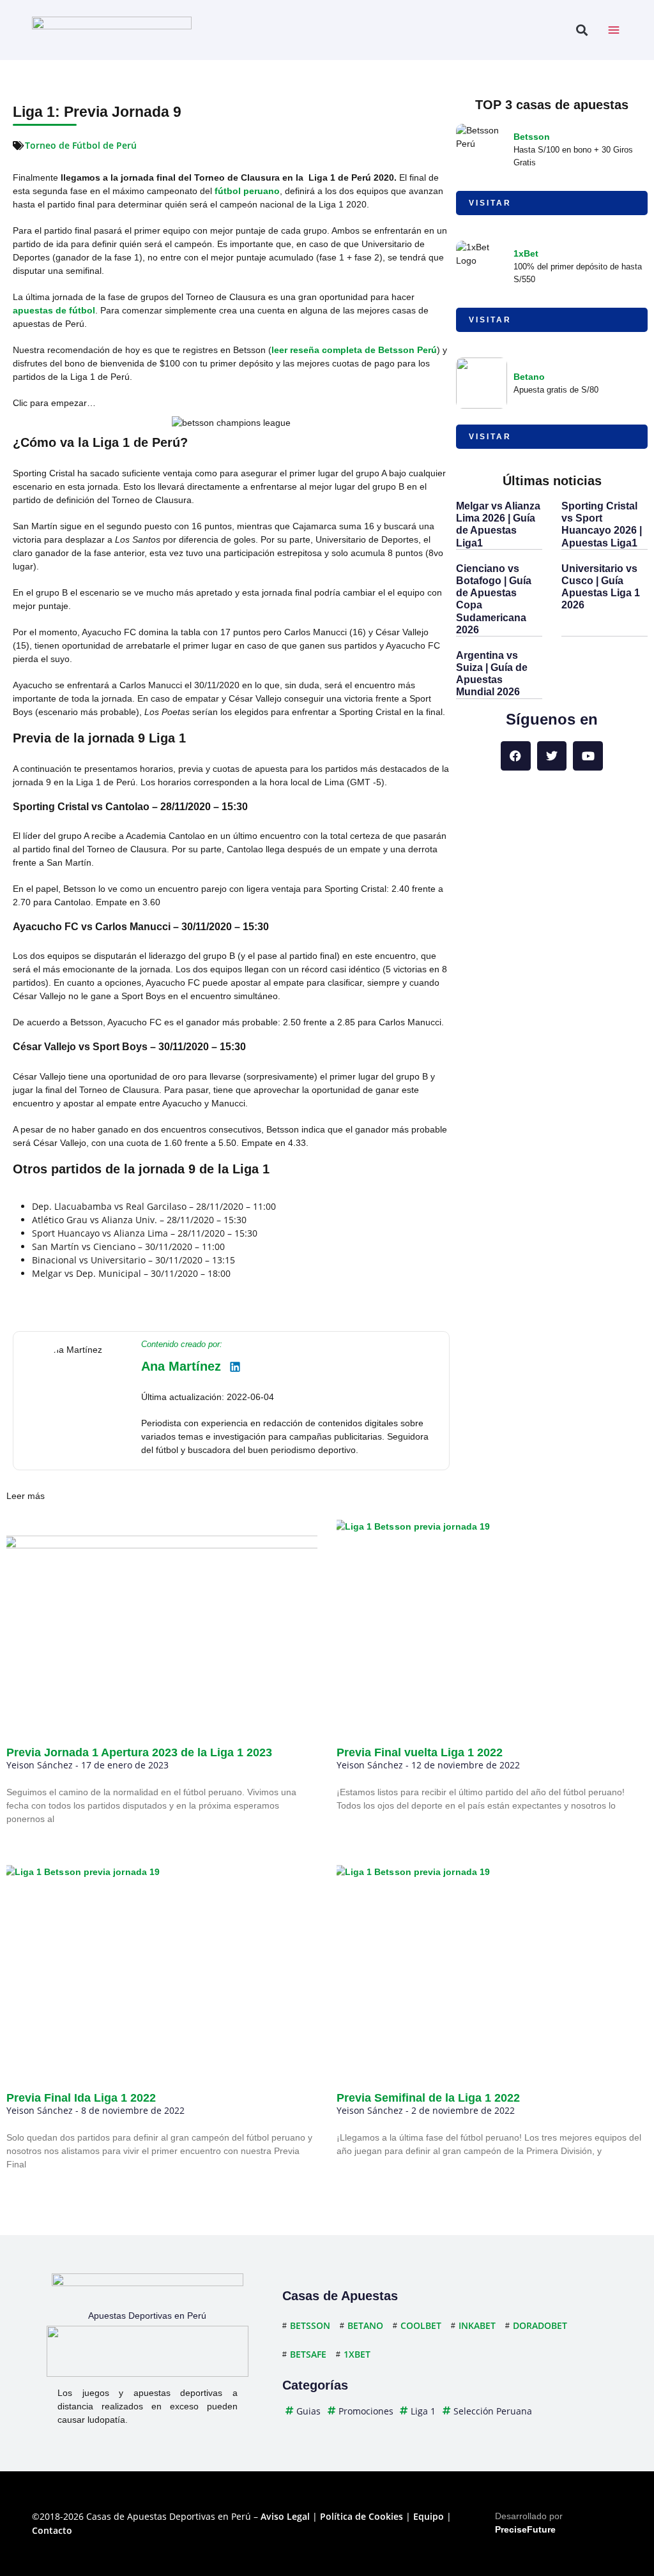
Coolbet (421, 2325)
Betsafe (308, 2354)
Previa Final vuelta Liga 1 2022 (420, 1752)
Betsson (532, 137)
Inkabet (477, 2325)
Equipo (429, 2516)
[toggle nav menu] (614, 30)
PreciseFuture (525, 2529)
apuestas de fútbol (54, 310)
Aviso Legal (285, 2516)
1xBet (526, 253)
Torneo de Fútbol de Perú (81, 145)
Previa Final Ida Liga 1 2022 (81, 2098)
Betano (529, 377)
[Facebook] (516, 756)
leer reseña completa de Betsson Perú (354, 350)
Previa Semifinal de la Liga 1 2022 (428, 2098)
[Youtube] (588, 756)
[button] (582, 30)
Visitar (490, 203)
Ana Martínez (181, 1366)
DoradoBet (540, 2325)
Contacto (52, 2530)
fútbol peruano (247, 191)
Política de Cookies (361, 2516)
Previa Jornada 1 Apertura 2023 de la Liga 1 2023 (139, 1752)
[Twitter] (552, 756)
